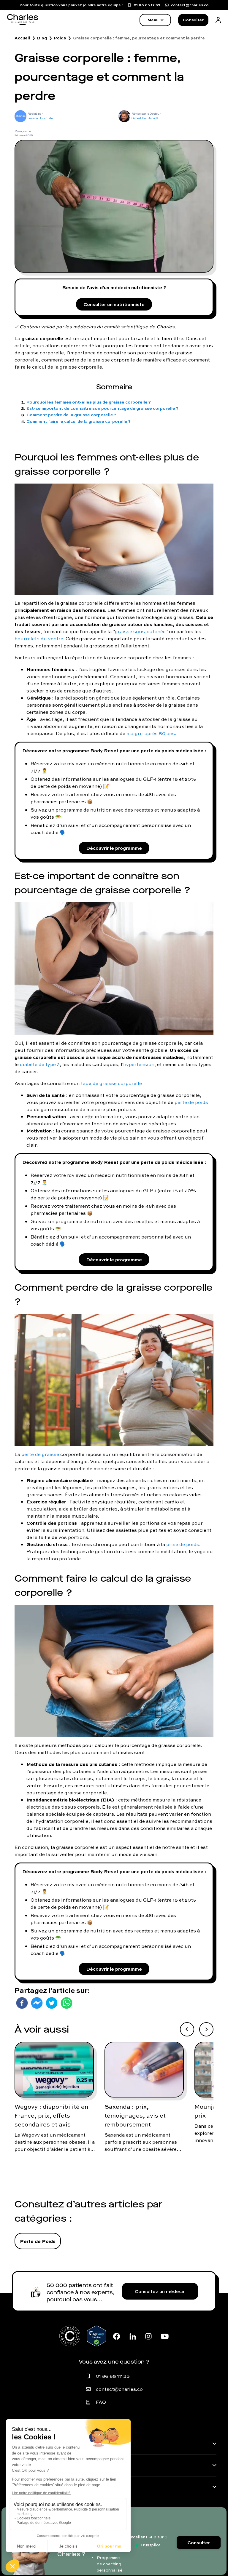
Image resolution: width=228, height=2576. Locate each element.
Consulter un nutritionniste (114, 304)
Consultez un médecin (160, 2291)
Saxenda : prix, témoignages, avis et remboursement (135, 2116)
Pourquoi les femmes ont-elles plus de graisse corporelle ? (89, 402)
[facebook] (22, 2003)
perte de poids (191, 1102)
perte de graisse (40, 1454)
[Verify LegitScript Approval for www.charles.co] (96, 2336)
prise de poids (183, 1544)
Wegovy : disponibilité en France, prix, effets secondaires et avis (51, 2116)
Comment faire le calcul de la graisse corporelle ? (79, 421)
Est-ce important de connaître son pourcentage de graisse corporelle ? (102, 408)
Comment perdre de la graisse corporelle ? (71, 415)
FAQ (101, 2402)
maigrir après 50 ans (151, 733)
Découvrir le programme (114, 848)
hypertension (139, 1064)
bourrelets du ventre (39, 639)
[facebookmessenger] (37, 2003)
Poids (60, 38)
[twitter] (52, 2003)
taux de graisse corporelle (111, 1083)
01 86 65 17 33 (113, 2376)
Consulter (193, 20)
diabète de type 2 (40, 1064)
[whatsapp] (66, 2003)
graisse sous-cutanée (140, 631)
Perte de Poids (38, 2241)
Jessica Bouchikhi (40, 118)
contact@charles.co (119, 2389)
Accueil (22, 38)
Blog (42, 38)
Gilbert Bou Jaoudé (145, 118)
